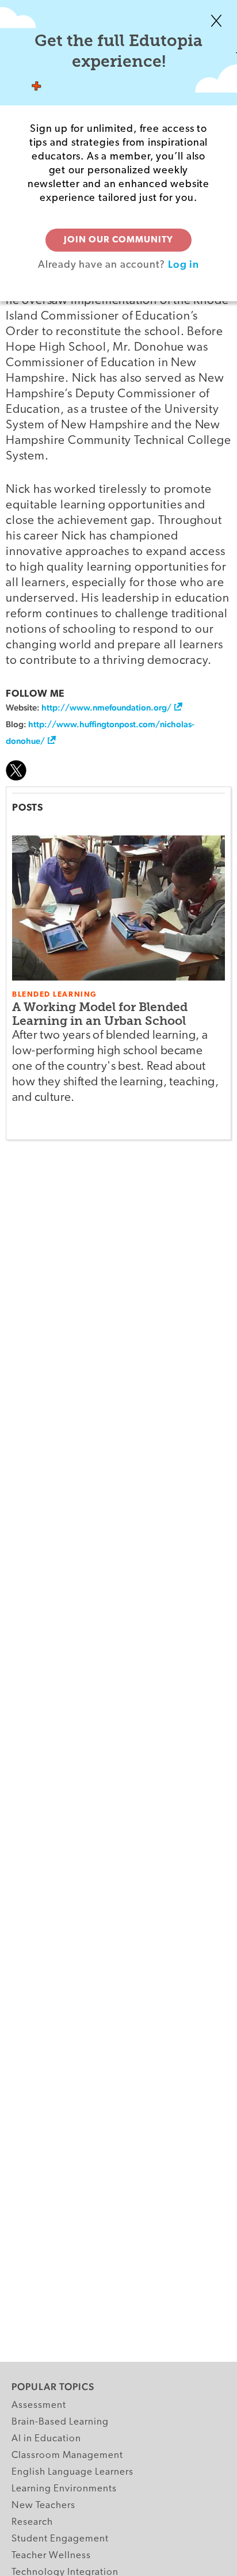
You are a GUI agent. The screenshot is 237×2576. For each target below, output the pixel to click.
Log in (184, 264)
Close (216, 21)
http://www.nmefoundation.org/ (106, 707)
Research (32, 2522)
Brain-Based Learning (60, 2422)
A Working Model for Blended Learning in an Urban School (100, 1014)
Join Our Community (118, 240)
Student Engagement (60, 2539)
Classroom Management (67, 2455)
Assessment (39, 2405)
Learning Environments (64, 2489)
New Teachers (43, 2505)
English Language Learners (72, 2472)
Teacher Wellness (51, 2556)
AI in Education (46, 2439)
